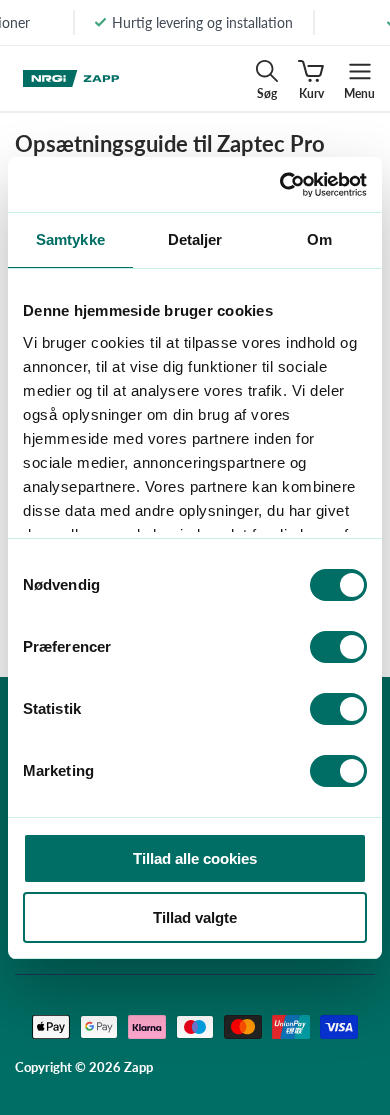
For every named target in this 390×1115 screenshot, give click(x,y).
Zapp (138, 1067)
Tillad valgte (195, 917)
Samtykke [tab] (70, 239)
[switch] (338, 647)
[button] (267, 79)
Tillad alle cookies (195, 858)
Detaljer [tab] (195, 239)
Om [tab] (319, 239)
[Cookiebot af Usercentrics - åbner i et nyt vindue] (280, 185)
